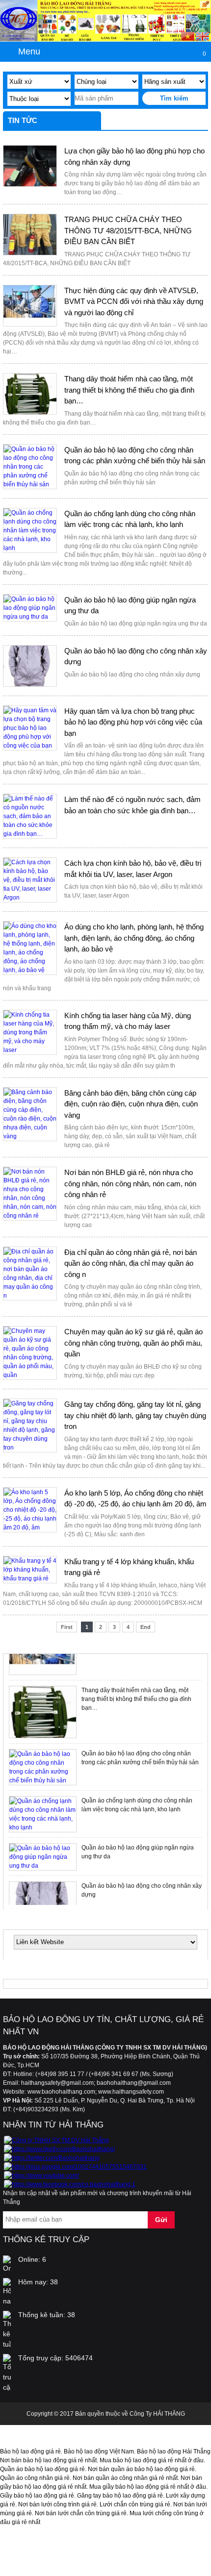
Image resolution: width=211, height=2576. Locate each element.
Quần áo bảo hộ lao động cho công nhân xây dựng (136, 656)
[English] (202, 38)
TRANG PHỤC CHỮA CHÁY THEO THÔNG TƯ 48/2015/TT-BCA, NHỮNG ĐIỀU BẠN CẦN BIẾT (128, 230)
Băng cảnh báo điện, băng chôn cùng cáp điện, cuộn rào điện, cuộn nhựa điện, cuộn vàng (131, 1104)
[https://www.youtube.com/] (41, 2176)
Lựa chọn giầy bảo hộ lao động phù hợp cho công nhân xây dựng (134, 156)
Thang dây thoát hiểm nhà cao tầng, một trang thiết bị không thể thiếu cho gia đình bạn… (129, 390)
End (145, 1627)
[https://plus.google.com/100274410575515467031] (75, 2167)
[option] (105, 1712)
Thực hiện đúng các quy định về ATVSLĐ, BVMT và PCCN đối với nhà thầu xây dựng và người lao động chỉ (134, 301)
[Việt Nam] (188, 38)
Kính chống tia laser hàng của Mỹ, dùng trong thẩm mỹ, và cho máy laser (128, 1021)
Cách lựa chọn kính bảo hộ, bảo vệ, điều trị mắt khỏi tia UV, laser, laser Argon (133, 869)
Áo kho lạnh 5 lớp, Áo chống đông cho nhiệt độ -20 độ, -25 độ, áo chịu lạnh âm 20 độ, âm (135, 1499)
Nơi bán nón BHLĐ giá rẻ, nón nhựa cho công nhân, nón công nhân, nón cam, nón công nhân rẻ (130, 1183)
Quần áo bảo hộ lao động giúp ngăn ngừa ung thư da (130, 605)
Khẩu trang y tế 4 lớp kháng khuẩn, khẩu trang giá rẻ (129, 1567)
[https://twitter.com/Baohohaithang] (52, 2158)
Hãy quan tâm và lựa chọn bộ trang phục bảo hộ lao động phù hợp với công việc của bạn (133, 722)
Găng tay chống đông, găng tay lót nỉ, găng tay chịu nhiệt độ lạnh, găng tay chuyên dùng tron (135, 1415)
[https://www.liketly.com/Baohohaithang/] (59, 2149)
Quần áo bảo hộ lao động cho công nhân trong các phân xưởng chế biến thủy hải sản (135, 455)
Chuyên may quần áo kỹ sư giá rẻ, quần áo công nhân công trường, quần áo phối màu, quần (133, 1343)
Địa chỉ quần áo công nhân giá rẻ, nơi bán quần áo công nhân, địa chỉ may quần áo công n (131, 1263)
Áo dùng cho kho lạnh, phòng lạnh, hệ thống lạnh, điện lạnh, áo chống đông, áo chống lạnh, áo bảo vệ (134, 938)
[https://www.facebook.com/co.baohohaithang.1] (70, 2184)
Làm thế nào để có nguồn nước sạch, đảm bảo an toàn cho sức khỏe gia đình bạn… (132, 805)
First (67, 1627)
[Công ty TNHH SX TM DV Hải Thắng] (56, 2140)
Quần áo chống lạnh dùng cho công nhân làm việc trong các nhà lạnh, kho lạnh (130, 519)
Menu (29, 51)
